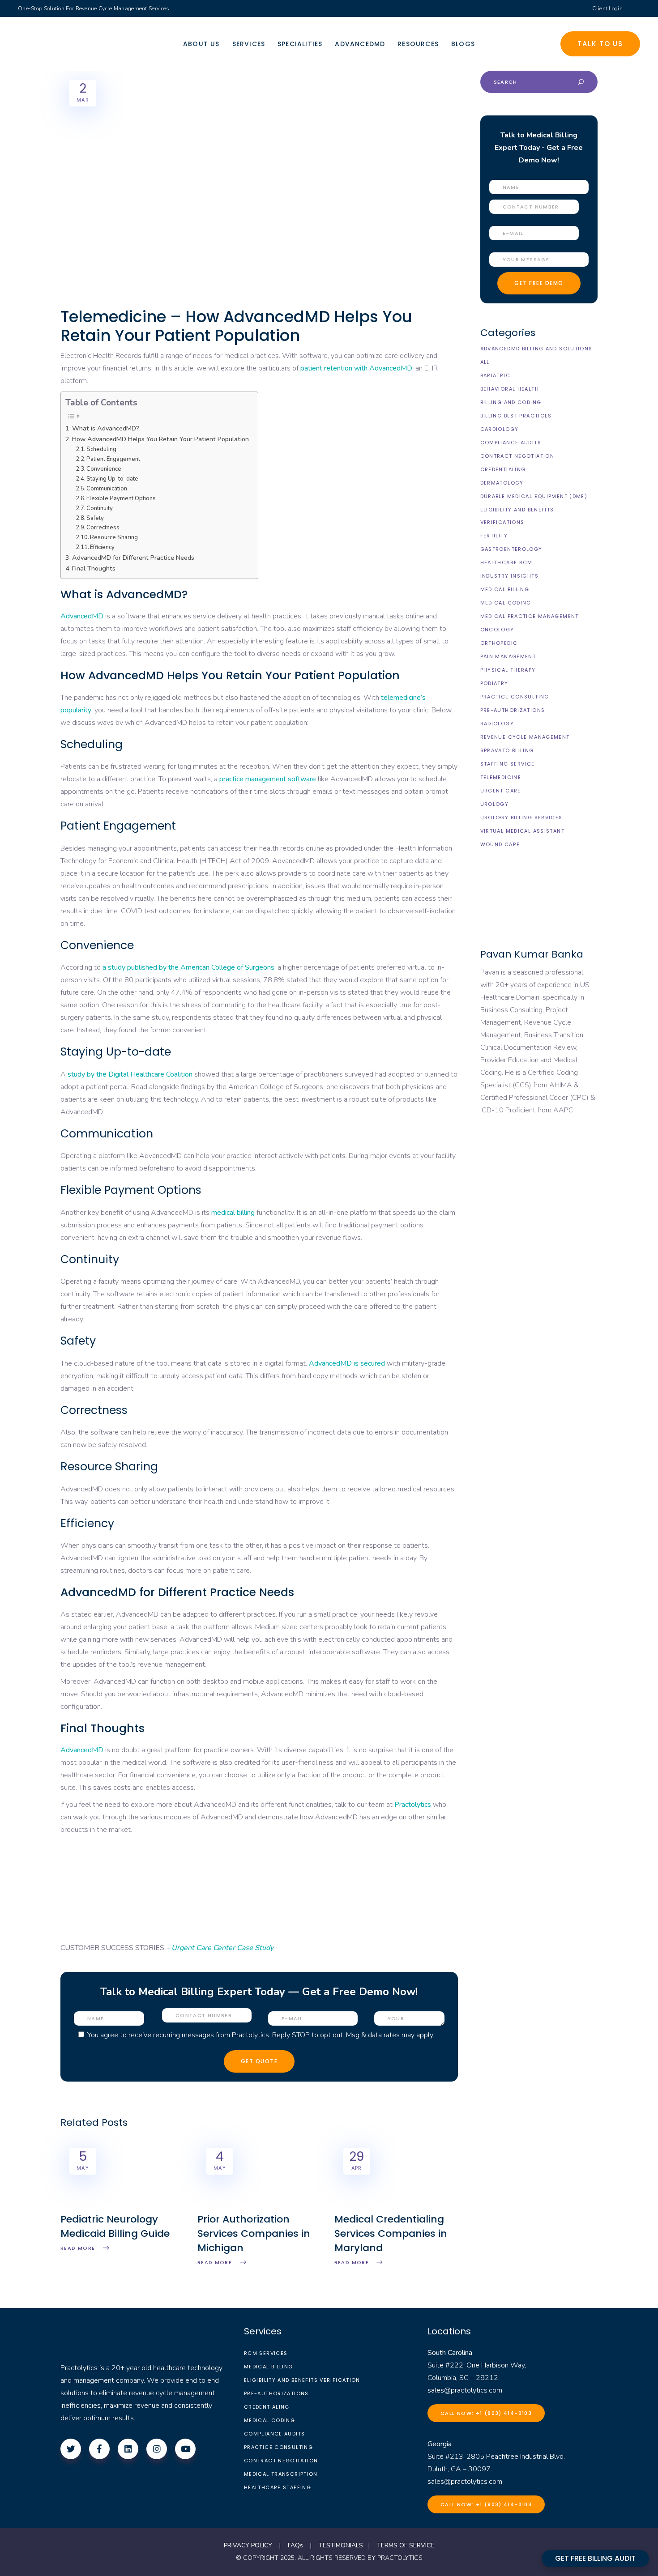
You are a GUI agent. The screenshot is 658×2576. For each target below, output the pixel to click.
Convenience (104, 469)
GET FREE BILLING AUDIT (595, 2558)
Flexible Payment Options (121, 498)
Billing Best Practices (516, 416)
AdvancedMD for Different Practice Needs (133, 558)
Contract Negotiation (517, 456)
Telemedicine (501, 777)
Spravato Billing (507, 750)
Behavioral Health (510, 389)
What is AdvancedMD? (106, 428)
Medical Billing (505, 589)
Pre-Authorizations (513, 710)
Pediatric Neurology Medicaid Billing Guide (115, 2226)
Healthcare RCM (506, 562)
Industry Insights (509, 576)
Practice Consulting (515, 697)
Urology (495, 804)
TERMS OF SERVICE (406, 2545)
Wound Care (500, 844)
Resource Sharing (114, 537)
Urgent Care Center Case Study (222, 1948)
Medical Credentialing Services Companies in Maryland (391, 2233)
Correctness (103, 528)
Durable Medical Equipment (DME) (534, 496)
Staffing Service (508, 764)
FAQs (295, 2545)
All (485, 362)
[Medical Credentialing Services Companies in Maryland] (396, 2206)
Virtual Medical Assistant (522, 831)
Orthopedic (499, 643)
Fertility (494, 536)
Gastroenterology (511, 549)
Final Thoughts (94, 568)
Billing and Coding (511, 402)
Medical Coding (506, 603)
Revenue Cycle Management (525, 737)
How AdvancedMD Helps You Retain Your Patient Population (160, 439)
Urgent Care (501, 791)
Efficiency (102, 547)
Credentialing (503, 469)
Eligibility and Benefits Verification (302, 2380)
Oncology (497, 630)
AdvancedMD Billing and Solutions (536, 349)
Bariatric (495, 375)
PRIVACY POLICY (248, 2545)
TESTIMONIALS (341, 2545)
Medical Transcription (281, 2474)
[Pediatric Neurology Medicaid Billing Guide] (122, 2206)
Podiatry (494, 683)
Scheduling (101, 449)
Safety (95, 518)
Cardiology (500, 429)
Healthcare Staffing (278, 2487)
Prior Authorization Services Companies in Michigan (254, 2233)
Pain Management (508, 656)
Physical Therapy (508, 670)
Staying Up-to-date (112, 479)
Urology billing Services (521, 818)
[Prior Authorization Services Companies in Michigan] (259, 2206)
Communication (107, 489)
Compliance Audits (511, 443)
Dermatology (502, 483)
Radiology (497, 724)
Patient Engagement (113, 459)
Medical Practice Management (530, 616)
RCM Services (266, 2353)
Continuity (100, 508)
